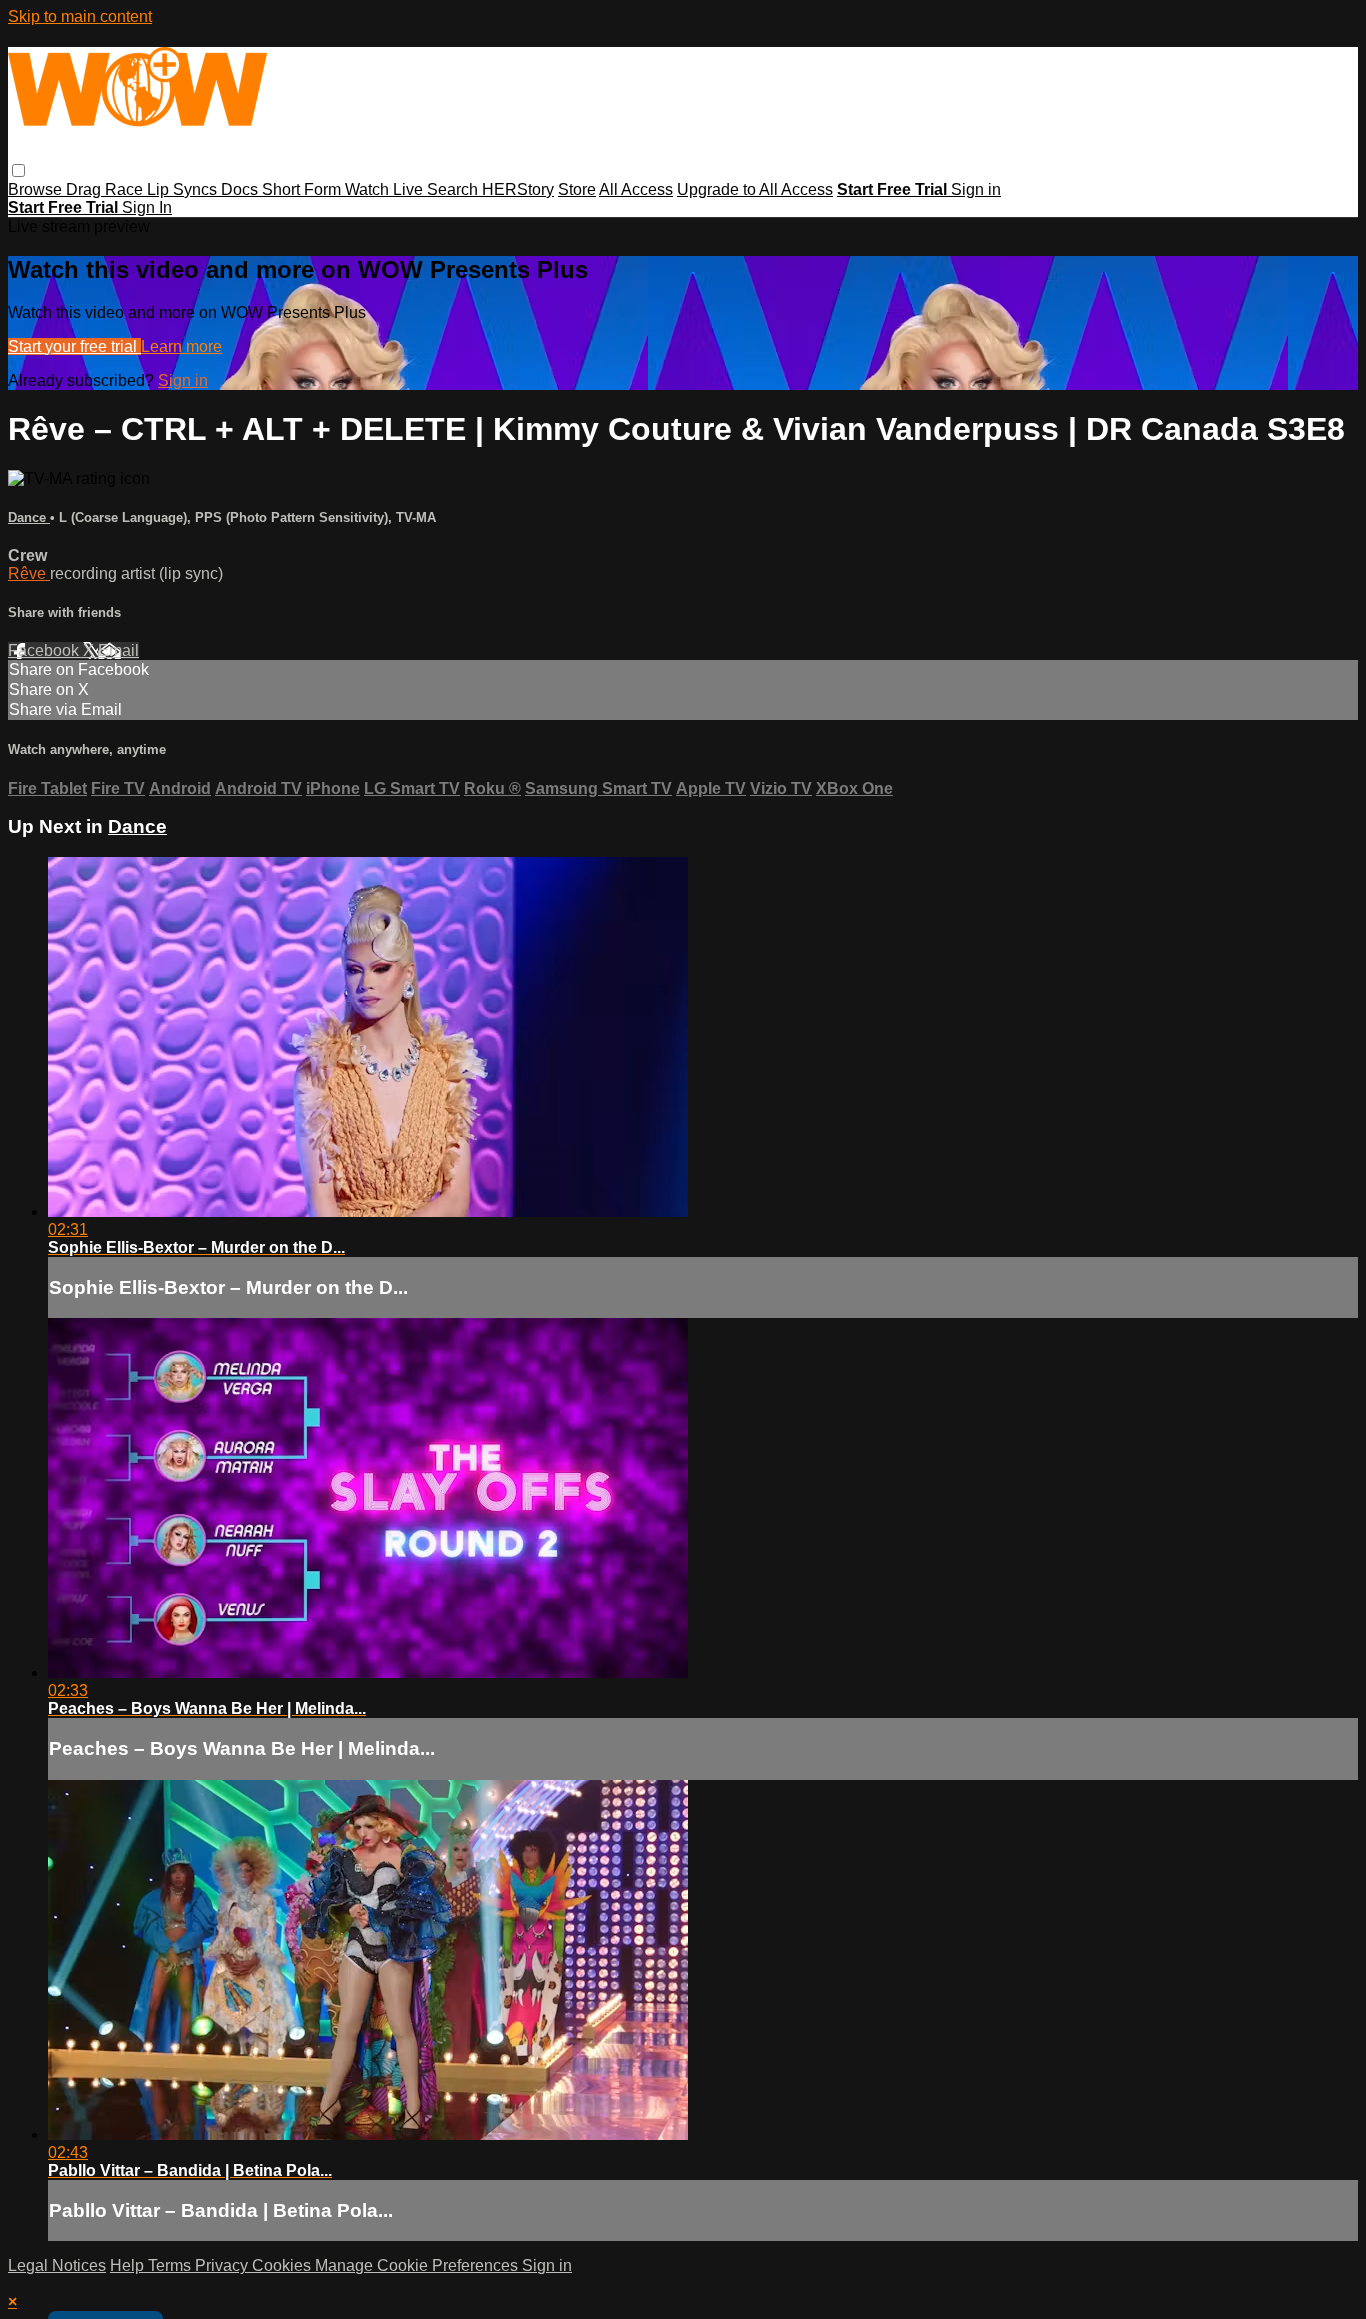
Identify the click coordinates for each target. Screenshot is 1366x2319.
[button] (18, 170)
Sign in (976, 189)
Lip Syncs (184, 189)
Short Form (303, 189)
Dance (29, 517)
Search (454, 189)
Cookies (283, 2265)
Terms (171, 2265)
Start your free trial (74, 346)
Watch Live (386, 189)
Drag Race (106, 189)
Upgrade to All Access (755, 189)
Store (577, 189)
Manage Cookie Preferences (418, 2265)
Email (118, 650)
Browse (37, 189)
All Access (636, 189)
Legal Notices (57, 2265)
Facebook (45, 650)
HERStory (518, 189)
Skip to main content (80, 16)
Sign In (147, 207)
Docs (241, 189)
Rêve (29, 573)
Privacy (223, 2265)
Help (129, 2265)
